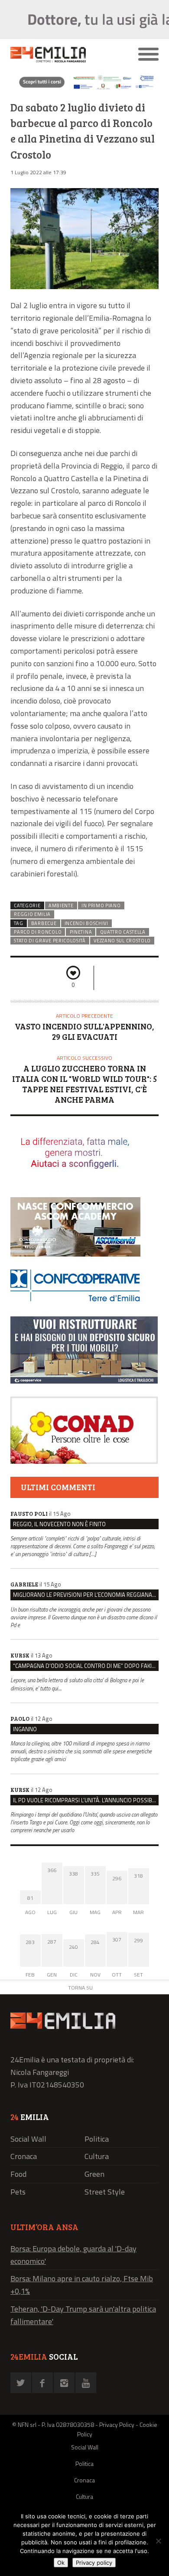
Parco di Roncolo (38, 932)
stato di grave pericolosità (50, 941)
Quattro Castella (123, 932)
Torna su (80, 1988)
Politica (97, 2139)
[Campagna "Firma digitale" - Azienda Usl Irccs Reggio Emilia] (84, 89)
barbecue (44, 923)
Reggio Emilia (32, 914)
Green (94, 2174)
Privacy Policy (117, 2425)
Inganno (25, 1729)
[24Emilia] (66, 55)
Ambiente (61, 905)
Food (18, 2174)
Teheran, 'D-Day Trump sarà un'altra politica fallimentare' (83, 2315)
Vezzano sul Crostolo (122, 941)
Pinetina (81, 932)
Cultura (97, 2156)
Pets (18, 2192)
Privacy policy (94, 2563)
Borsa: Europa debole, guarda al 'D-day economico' (73, 2255)
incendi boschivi (86, 923)
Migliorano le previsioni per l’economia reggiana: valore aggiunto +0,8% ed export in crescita (86, 1595)
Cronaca (24, 2156)
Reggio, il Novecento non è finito (59, 1524)
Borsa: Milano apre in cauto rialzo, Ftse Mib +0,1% (82, 2285)
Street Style (105, 2192)
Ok (61, 2563)
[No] (158, 2541)
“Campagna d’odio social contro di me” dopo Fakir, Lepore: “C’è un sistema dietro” (86, 1666)
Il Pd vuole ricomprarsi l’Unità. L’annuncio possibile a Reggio (86, 1800)
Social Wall (28, 2139)
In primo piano (101, 905)
